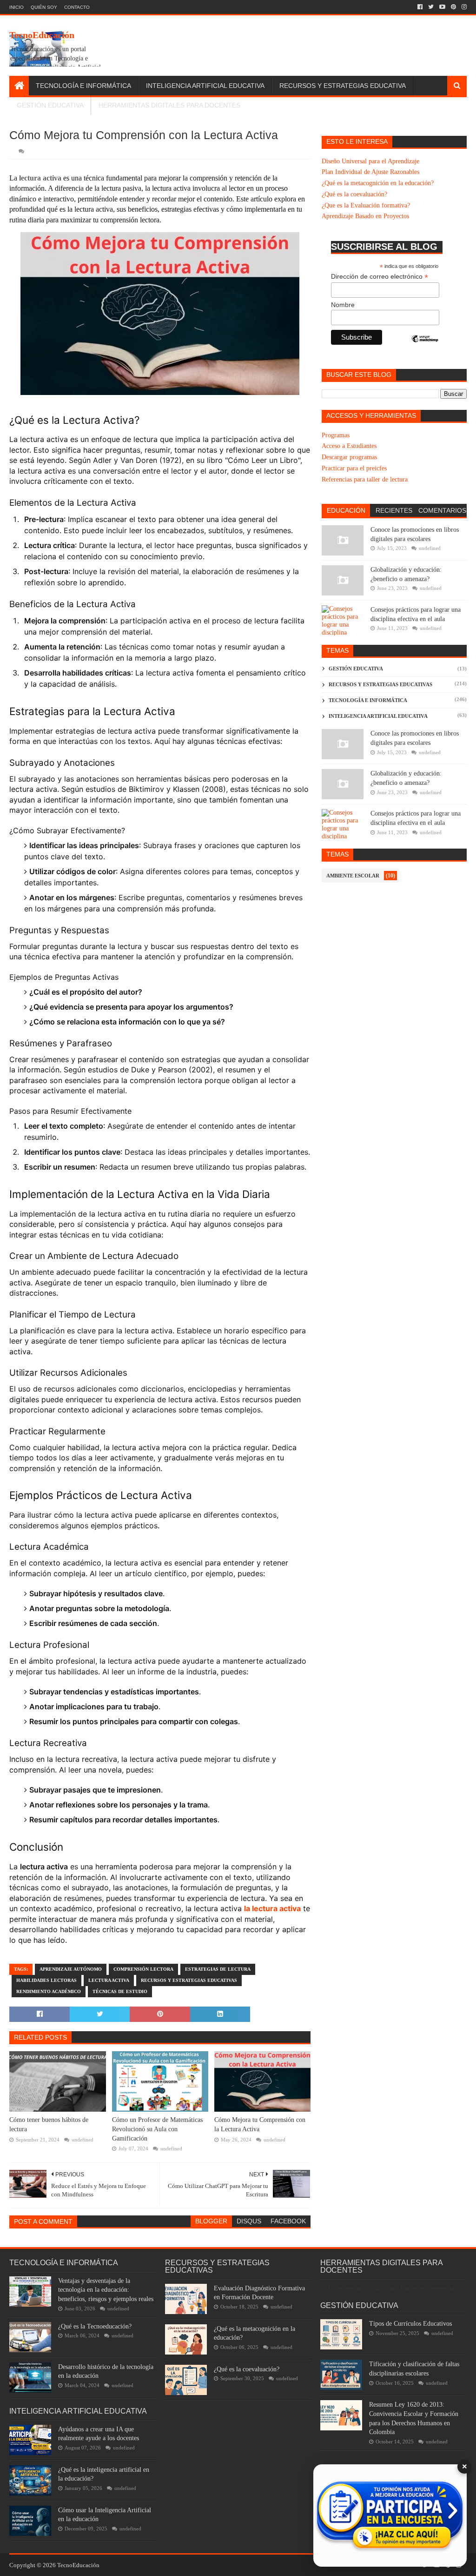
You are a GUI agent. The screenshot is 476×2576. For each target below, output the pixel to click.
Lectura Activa (109, 1980)
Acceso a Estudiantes (349, 446)
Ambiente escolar (353, 876)
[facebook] (420, 7)
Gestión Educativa (50, 105)
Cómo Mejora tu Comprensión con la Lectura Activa (260, 2124)
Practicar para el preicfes (354, 468)
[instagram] (463, 7)
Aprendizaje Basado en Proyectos (365, 216)
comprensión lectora (143, 1969)
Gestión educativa (356, 669)
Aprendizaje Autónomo (71, 1969)
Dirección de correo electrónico (380, 277)
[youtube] (442, 7)
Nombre (343, 305)
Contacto (77, 7)
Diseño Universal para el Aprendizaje (370, 161)
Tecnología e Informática (83, 86)
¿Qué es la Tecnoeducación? (95, 2326)
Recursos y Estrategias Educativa (343, 86)
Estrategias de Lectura (218, 1969)
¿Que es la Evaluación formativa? (366, 205)
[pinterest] (453, 7)
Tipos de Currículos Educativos (410, 2324)
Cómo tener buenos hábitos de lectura (49, 2124)
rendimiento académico (49, 1991)
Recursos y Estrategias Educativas (189, 1980)
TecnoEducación (42, 35)
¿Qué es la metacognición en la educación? (378, 183)
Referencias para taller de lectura (365, 479)
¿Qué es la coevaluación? (354, 194)
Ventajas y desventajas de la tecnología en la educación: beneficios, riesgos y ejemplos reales (106, 2290)
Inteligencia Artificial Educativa (205, 86)
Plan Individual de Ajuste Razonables (370, 172)
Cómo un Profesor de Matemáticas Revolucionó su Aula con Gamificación (157, 2129)
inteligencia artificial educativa (378, 716)
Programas (336, 435)
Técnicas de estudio (120, 1991)
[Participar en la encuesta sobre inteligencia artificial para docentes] (390, 2516)
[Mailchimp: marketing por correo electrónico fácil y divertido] (425, 347)
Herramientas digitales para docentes (169, 105)
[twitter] (431, 7)
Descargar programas (349, 457)
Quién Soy (44, 7)
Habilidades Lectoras (46, 1980)
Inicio (17, 7)
